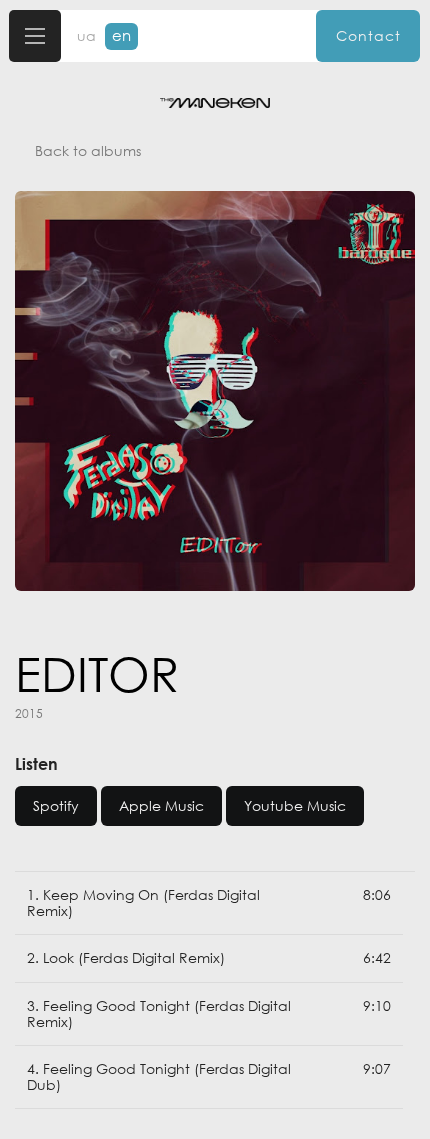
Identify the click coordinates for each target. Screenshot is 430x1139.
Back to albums (88, 150)
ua (86, 36)
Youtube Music (295, 805)
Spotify (56, 805)
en (121, 35)
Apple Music (161, 805)
